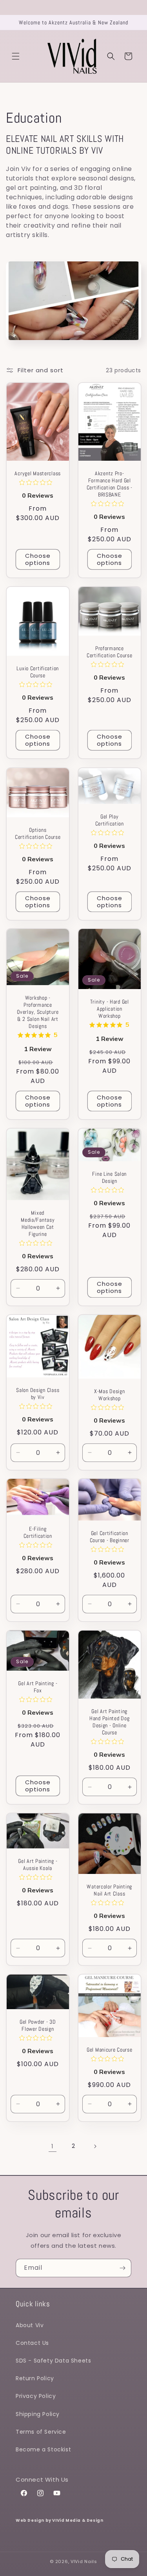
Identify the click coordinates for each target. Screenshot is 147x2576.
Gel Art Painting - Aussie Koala (38, 1864)
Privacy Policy (36, 2396)
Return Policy (35, 2378)
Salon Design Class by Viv (38, 1393)
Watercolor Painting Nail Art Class (109, 1890)
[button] (16, 56)
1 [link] (53, 2146)
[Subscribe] (122, 2268)
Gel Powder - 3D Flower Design (38, 2026)
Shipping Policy (38, 2414)
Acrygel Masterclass (38, 473)
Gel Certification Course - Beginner (109, 1537)
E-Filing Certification (38, 1533)
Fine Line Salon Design (109, 1177)
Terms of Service (41, 2432)
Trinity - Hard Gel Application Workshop (109, 1009)
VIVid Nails (84, 2561)
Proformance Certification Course (109, 652)
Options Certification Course (38, 833)
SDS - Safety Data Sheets (53, 2361)
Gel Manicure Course (109, 2050)
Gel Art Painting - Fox (38, 1687)
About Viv (30, 2325)
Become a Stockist (43, 2449)
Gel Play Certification (109, 820)
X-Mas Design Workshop (109, 1394)
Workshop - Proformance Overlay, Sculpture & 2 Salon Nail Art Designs (38, 1012)
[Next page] (95, 2146)
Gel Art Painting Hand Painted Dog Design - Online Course (109, 1722)
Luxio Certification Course (38, 672)
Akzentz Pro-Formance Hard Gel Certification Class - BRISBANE (109, 484)
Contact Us (32, 2343)
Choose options (38, 559)
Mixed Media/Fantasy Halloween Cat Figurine (38, 1223)
